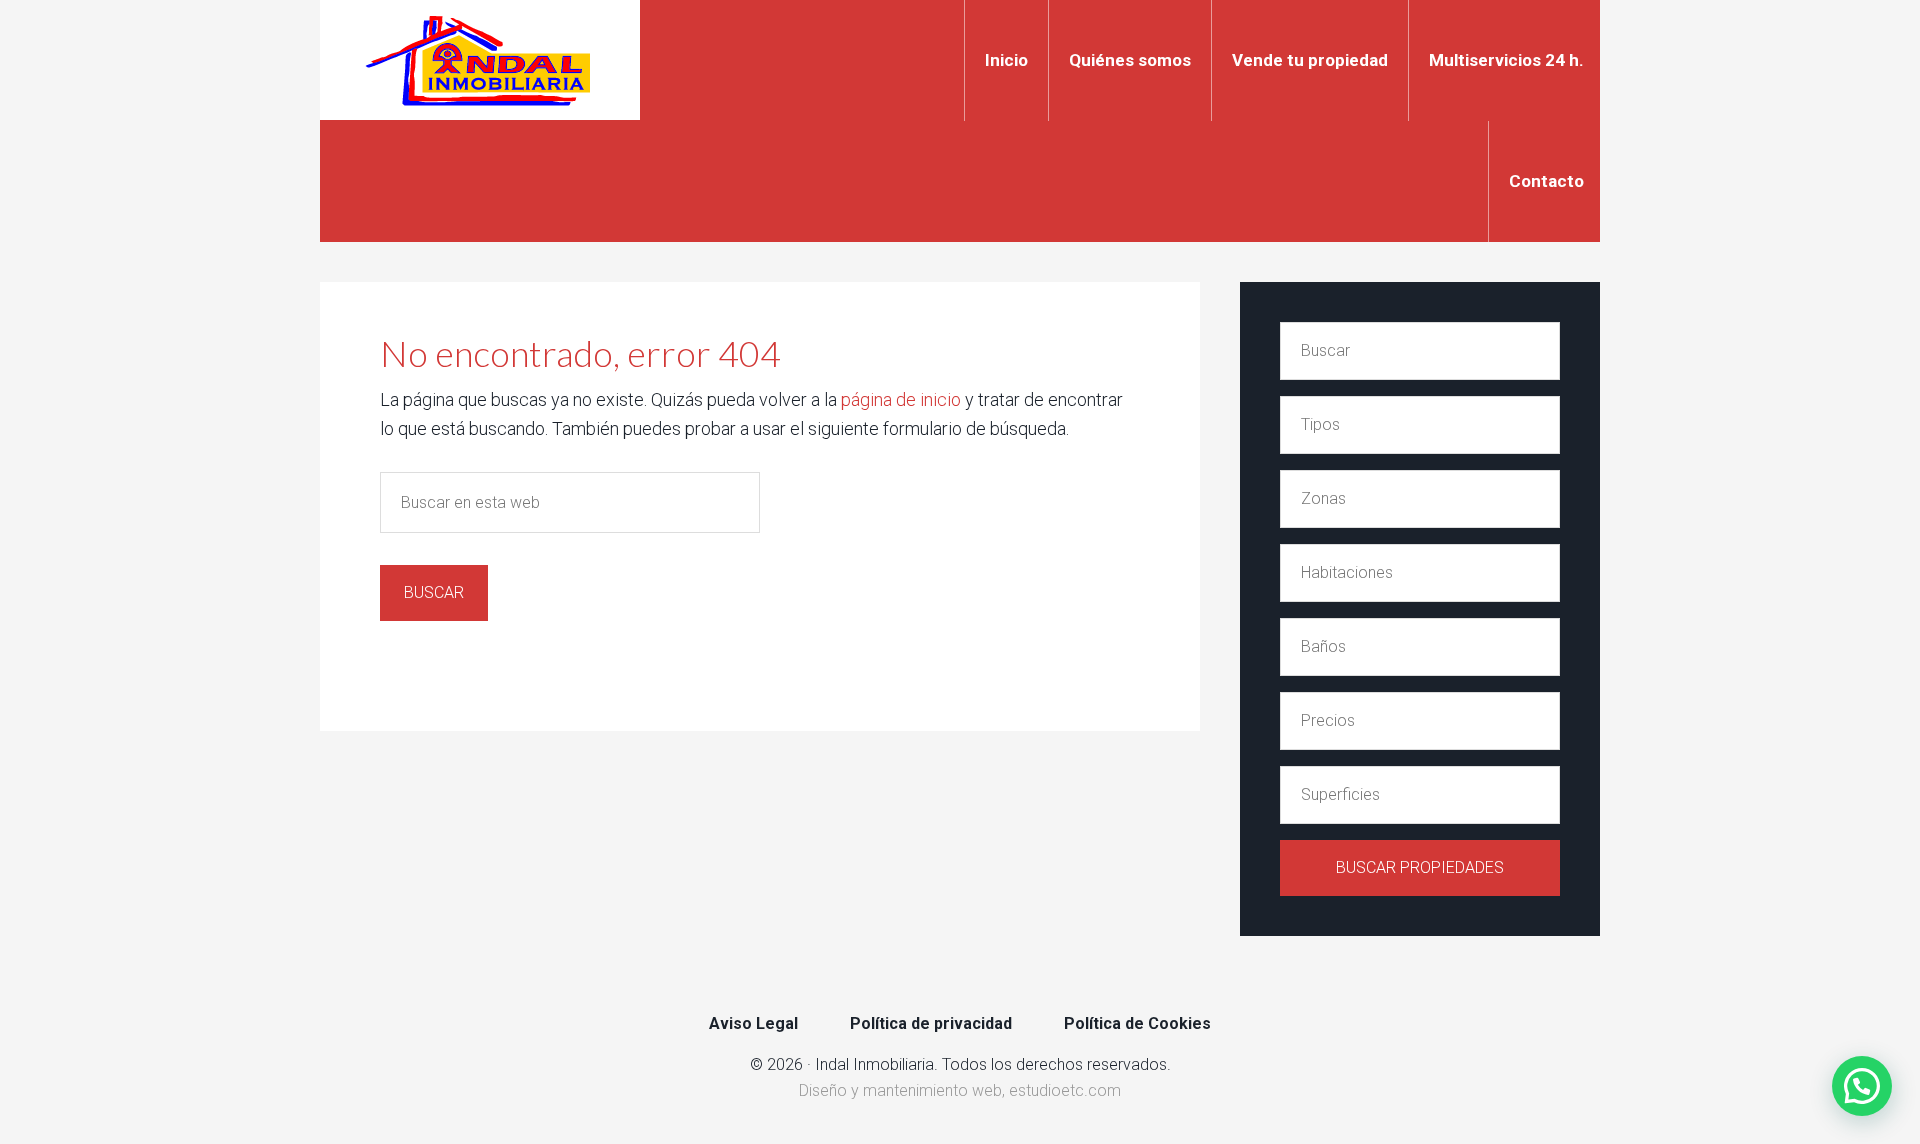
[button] (1862, 1086)
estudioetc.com (1065, 1090)
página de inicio (901, 399)
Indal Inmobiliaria (480, 60)
